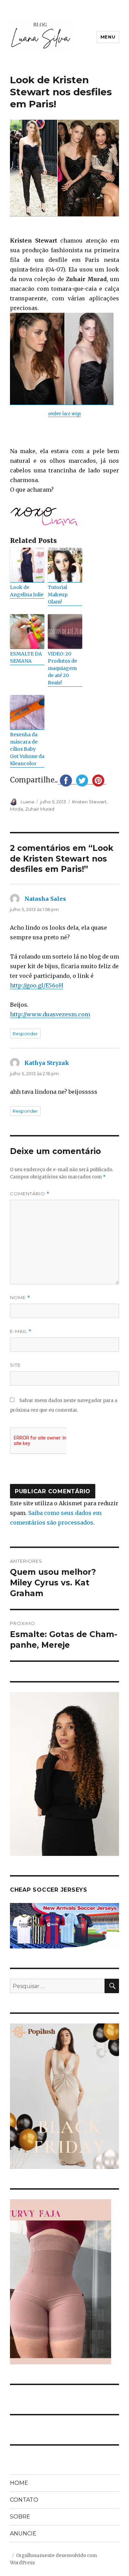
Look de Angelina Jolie (27, 591)
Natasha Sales (45, 899)
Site (15, 1365)
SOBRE (20, 2517)
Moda (17, 809)
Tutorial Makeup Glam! (58, 595)
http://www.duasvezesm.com (50, 1014)
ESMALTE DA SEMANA (26, 657)
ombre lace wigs (64, 414)
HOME (19, 2483)
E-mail (21, 1331)
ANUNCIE (23, 2534)
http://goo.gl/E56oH (37, 985)
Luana (27, 802)
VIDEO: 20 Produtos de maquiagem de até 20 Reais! (62, 668)
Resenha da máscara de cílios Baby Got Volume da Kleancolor (27, 749)
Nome (20, 1298)
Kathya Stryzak (47, 1063)
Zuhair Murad (40, 809)
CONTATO (24, 2500)
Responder (25, 1034)
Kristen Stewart (89, 802)
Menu (108, 37)
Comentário (30, 1194)
